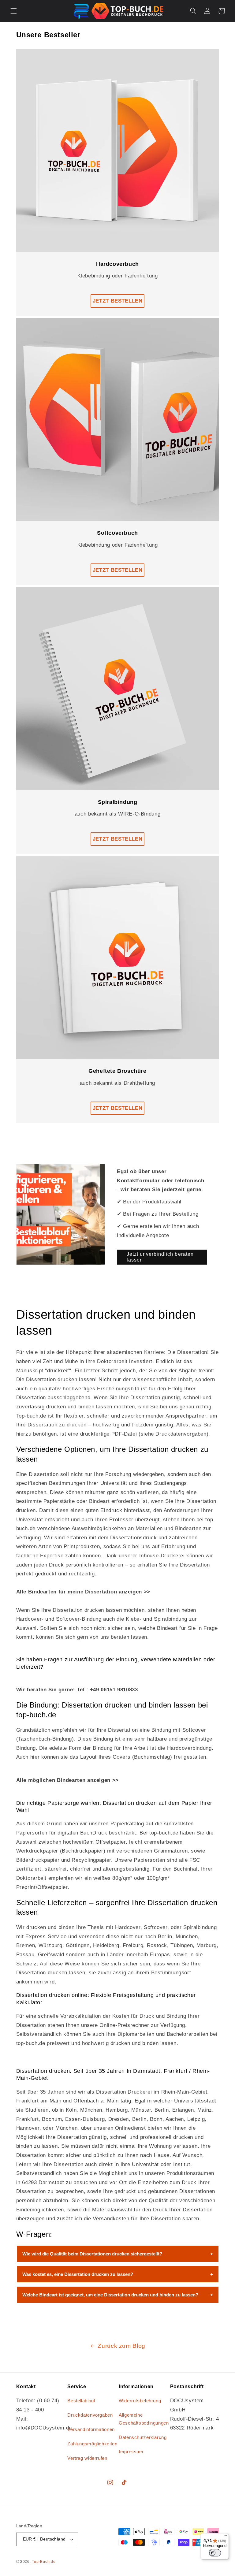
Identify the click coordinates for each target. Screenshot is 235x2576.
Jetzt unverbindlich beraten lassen (160, 1257)
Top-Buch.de (44, 2562)
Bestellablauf (81, 2401)
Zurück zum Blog (121, 2346)
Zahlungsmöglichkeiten (92, 2444)
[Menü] (225, 2537)
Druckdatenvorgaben (90, 2415)
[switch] (215, 2553)
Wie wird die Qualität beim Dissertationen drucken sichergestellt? (92, 2254)
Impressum (131, 2452)
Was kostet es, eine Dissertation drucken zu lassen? (78, 2274)
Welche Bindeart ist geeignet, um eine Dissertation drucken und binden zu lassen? (110, 2295)
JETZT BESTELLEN (117, 301)
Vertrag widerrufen (87, 2458)
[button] (13, 11)
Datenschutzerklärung (143, 2437)
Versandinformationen (91, 2429)
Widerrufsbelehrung (140, 2401)
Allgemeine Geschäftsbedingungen (144, 2419)
